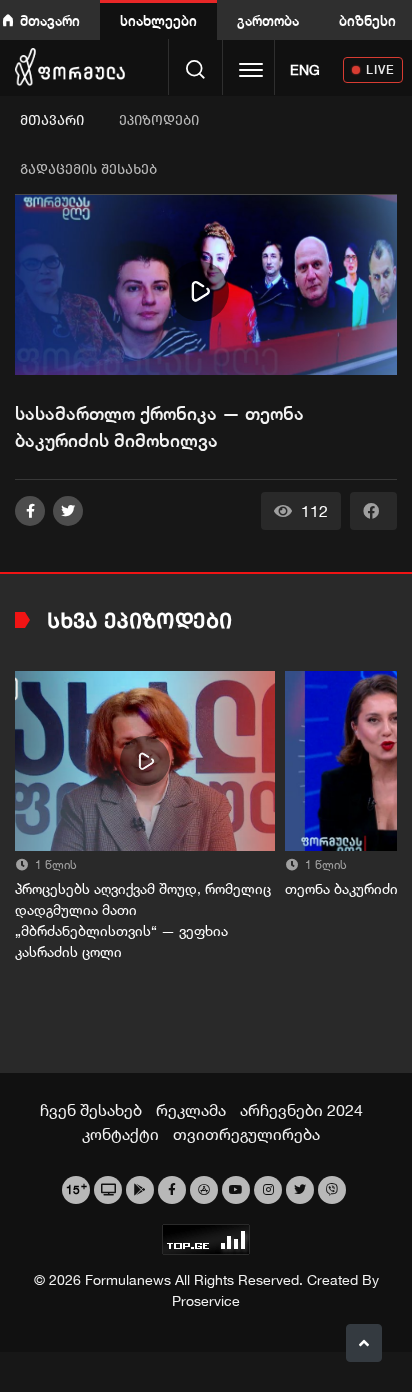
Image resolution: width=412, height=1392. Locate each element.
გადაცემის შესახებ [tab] (88, 169)
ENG (305, 70)
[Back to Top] (364, 1343)
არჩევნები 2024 (301, 1110)
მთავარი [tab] (52, 120)
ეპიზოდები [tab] (159, 120)
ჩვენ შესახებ (91, 1110)
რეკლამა (191, 1110)
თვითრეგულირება (246, 1134)
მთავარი (50, 20)
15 (76, 1188)
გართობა (268, 20)
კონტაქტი (120, 1134)
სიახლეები (158, 20)
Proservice (206, 1301)
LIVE (380, 69)
